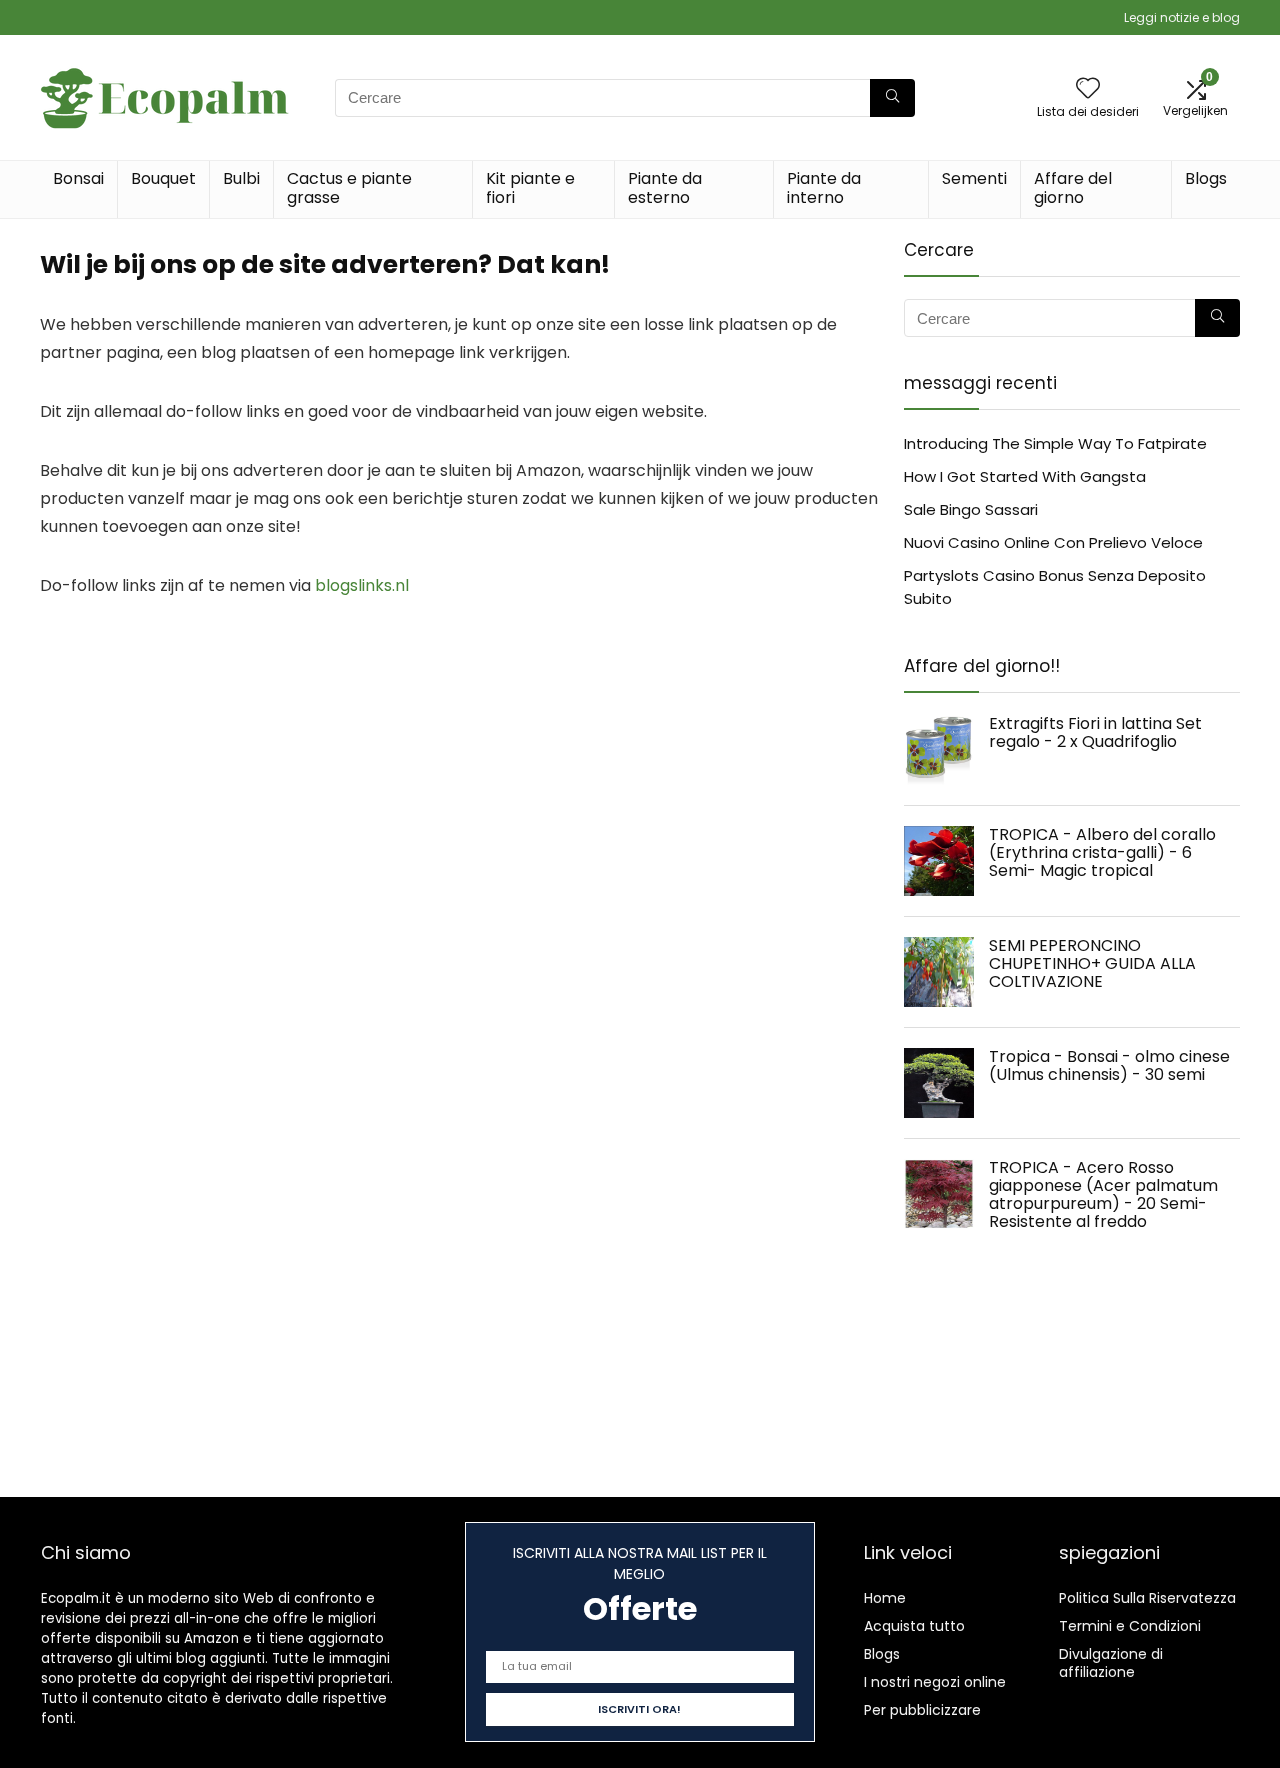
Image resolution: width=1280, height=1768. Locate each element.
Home (885, 1598)
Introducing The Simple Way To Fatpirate (1055, 443)
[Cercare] (892, 98)
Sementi (974, 178)
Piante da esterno (665, 188)
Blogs (1206, 178)
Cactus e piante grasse (349, 188)
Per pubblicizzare (922, 1710)
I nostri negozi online (935, 1682)
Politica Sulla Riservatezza (1147, 1598)
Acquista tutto (914, 1626)
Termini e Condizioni (1130, 1626)
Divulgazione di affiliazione (1111, 1663)
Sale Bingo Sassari (971, 509)
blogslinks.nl (362, 585)
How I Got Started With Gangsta (1025, 476)
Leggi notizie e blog (1182, 17)
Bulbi (241, 178)
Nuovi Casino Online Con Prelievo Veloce (1053, 542)
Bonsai (78, 178)
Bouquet (163, 178)
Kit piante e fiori (530, 188)
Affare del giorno (1073, 188)
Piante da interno (824, 188)
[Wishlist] (1088, 89)
